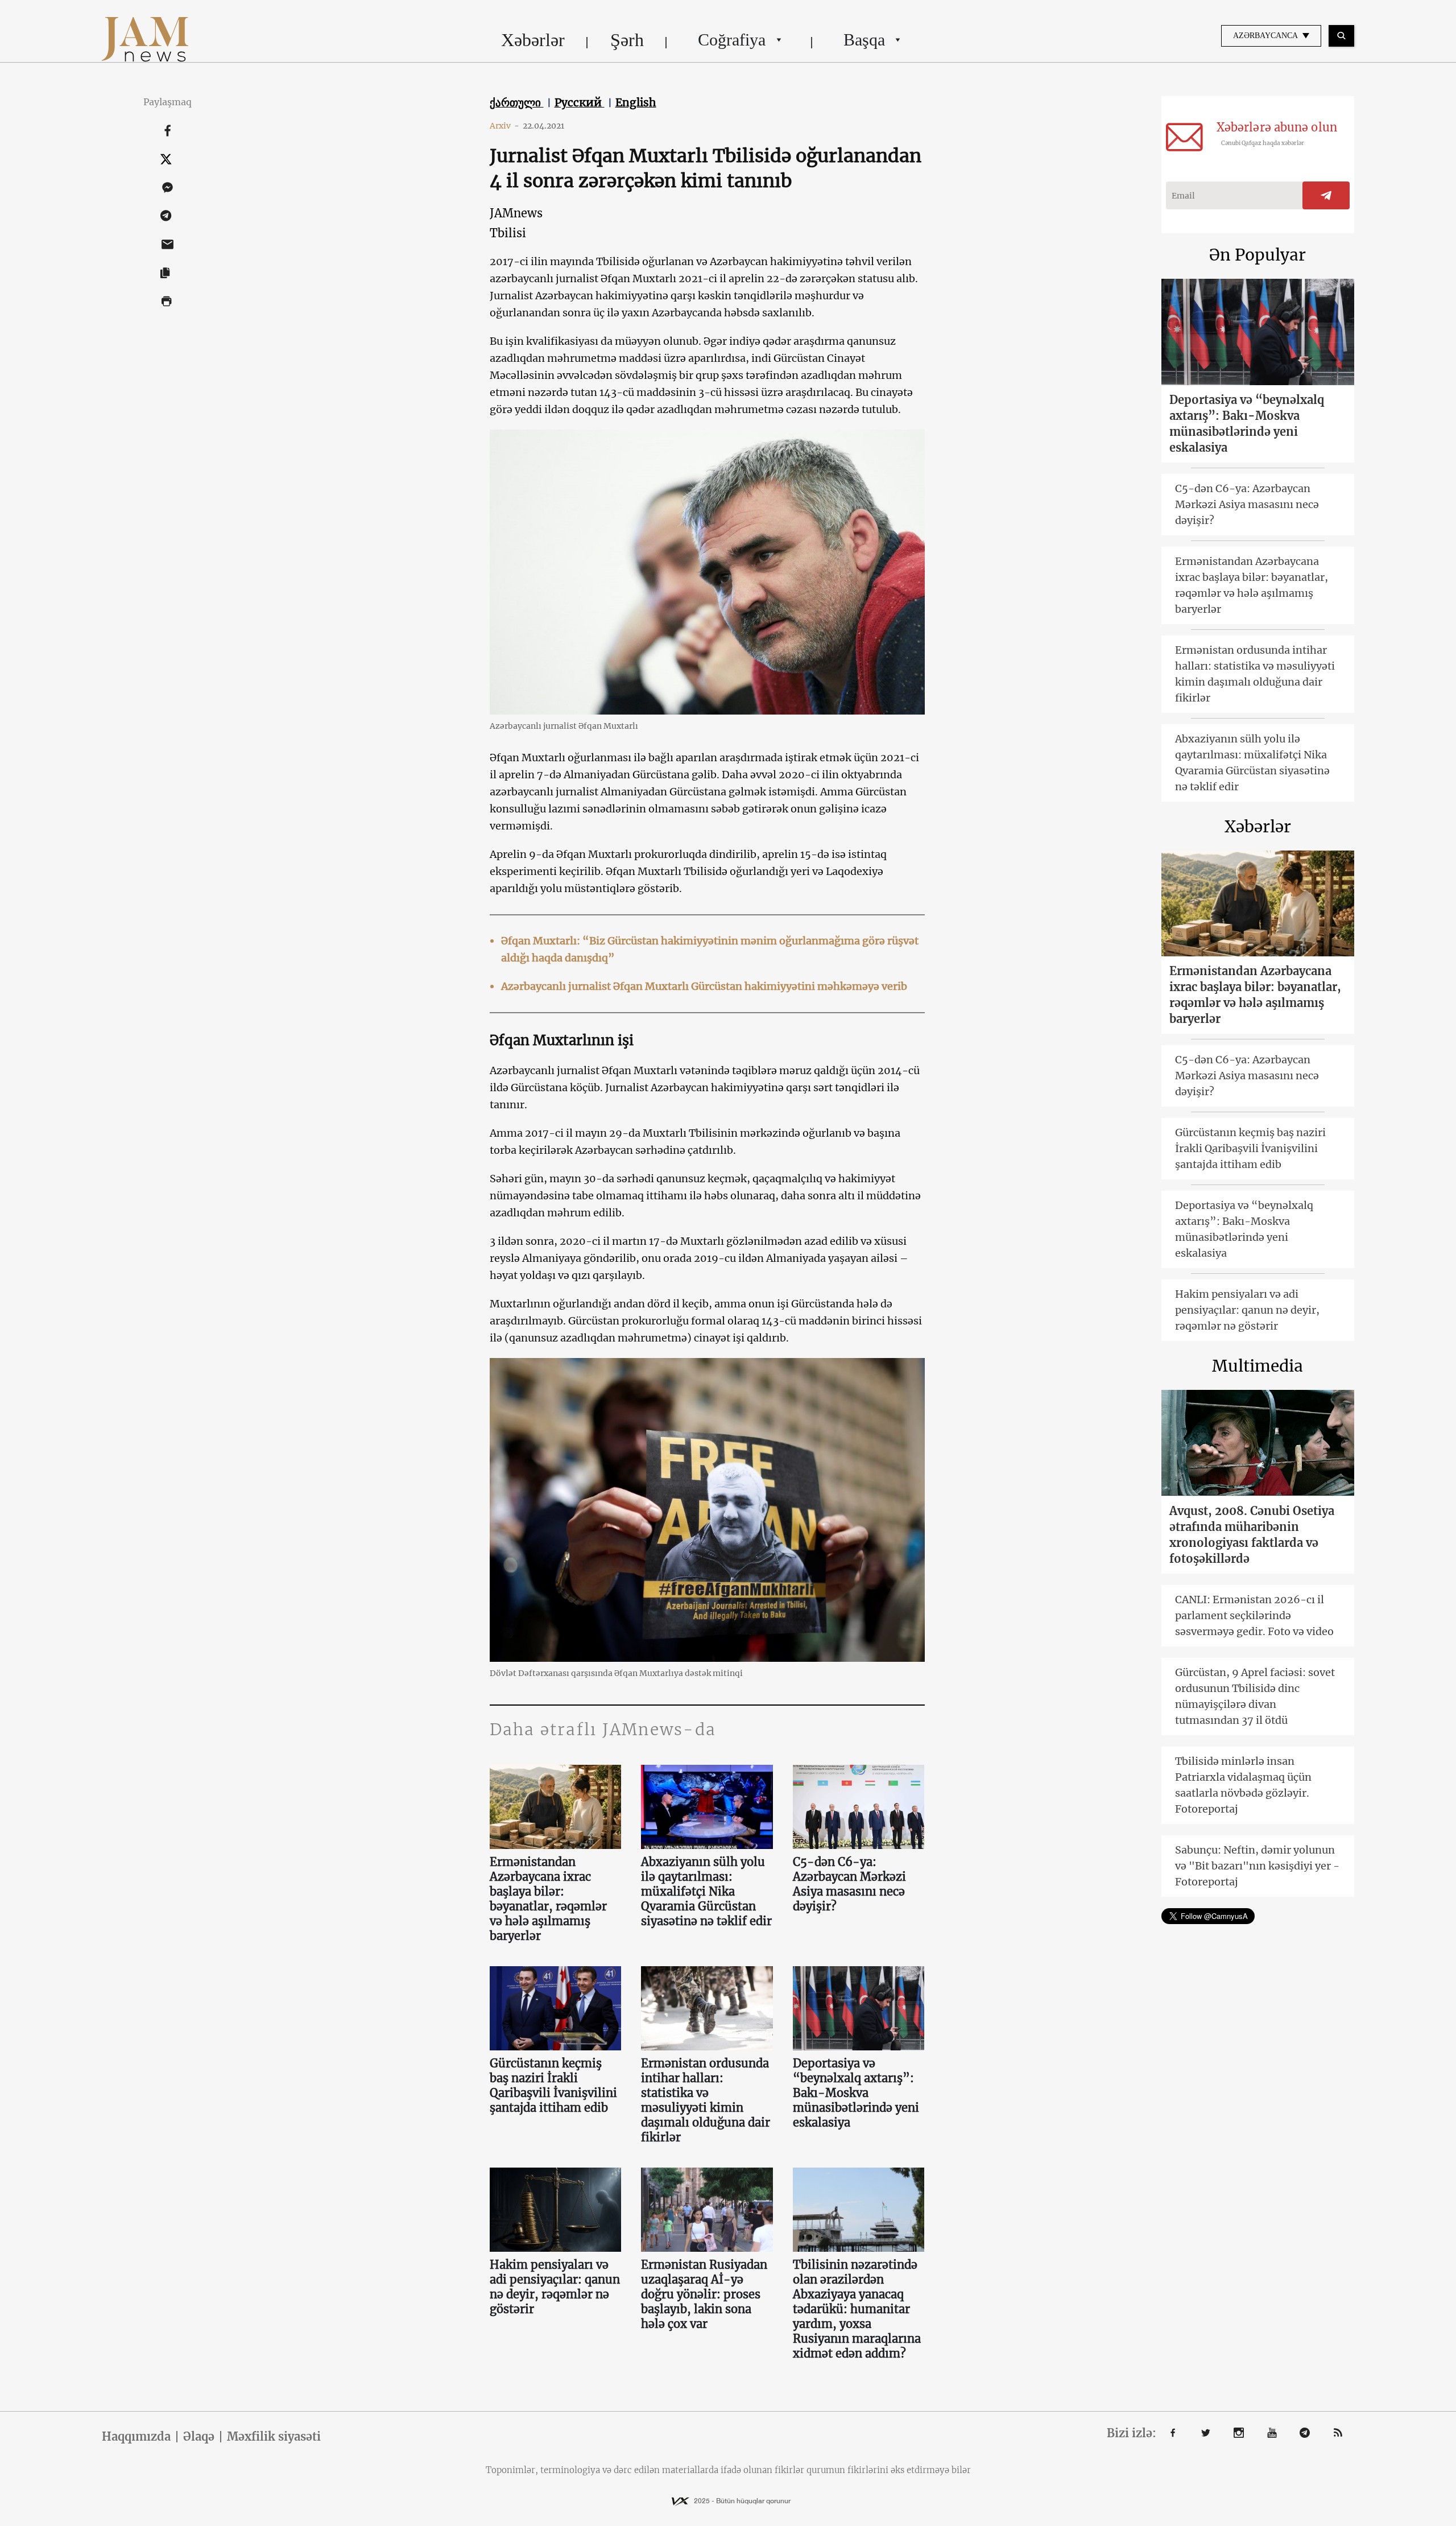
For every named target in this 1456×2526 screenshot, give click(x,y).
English (636, 102)
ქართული (517, 102)
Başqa (864, 40)
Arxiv (504, 126)
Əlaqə (199, 2437)
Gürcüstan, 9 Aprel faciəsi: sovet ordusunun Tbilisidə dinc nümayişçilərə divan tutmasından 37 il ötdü (1255, 1696)
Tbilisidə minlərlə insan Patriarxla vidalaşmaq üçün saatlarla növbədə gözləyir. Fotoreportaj (1243, 1785)
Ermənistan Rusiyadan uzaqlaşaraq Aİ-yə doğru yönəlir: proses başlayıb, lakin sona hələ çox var (704, 2294)
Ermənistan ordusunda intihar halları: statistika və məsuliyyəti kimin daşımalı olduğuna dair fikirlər (706, 2100)
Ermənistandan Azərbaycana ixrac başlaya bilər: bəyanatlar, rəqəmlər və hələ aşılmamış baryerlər (548, 1899)
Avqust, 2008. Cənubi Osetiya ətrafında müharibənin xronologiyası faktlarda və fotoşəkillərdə (1252, 1535)
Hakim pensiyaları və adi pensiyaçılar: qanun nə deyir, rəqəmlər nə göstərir (555, 2287)
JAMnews (516, 213)
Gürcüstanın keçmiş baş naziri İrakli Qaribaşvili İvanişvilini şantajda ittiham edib (553, 2085)
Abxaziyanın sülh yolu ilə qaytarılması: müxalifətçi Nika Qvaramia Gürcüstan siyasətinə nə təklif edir (706, 1891)
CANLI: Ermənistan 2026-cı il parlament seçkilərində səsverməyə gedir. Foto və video (1254, 1615)
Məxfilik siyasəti (274, 2437)
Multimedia (1258, 1366)
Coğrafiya (732, 40)
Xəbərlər (533, 40)
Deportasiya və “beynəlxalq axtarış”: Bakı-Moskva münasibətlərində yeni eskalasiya (856, 2093)
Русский (580, 102)
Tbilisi (508, 233)
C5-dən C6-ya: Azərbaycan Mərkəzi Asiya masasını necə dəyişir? (849, 1884)
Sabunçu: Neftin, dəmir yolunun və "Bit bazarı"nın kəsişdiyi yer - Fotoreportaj (1257, 1866)
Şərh (627, 40)
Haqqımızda (136, 2437)
